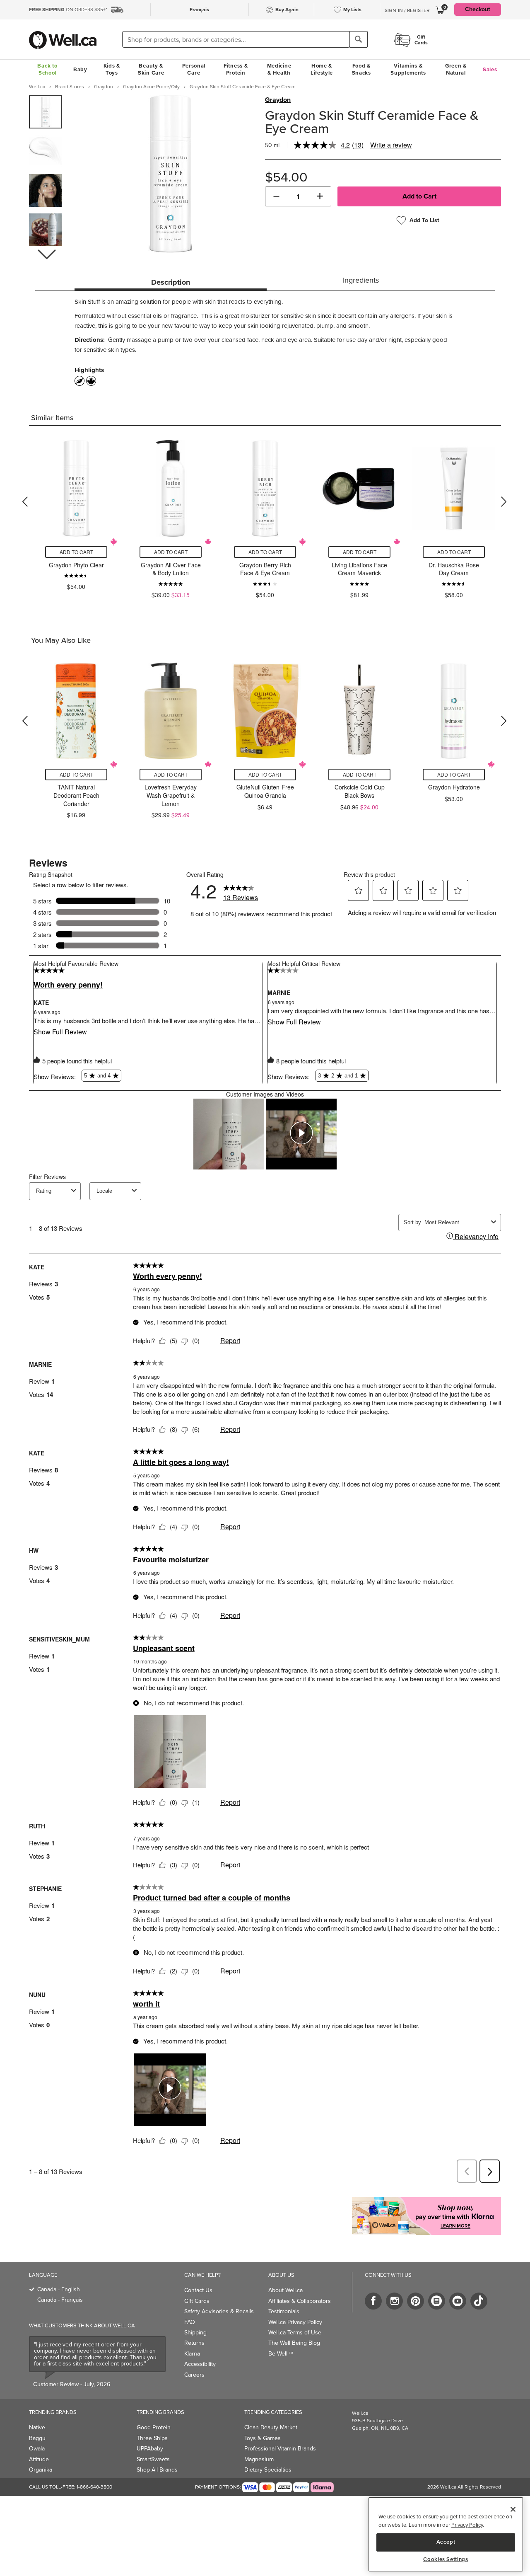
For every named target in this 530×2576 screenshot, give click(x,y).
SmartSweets (153, 2459)
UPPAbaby (150, 2449)
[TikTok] (479, 2301)
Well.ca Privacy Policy (295, 2322)
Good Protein (154, 2427)
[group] (45, 112)
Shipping (195, 2333)
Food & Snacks (361, 69)
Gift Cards (197, 2301)
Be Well (281, 2354)
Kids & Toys (112, 69)
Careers (194, 2375)
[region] (446, 2534)
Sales (490, 69)
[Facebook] (373, 2301)
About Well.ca (285, 2290)
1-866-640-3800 (94, 2487)
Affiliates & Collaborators (300, 2301)
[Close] (513, 2509)
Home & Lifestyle (322, 69)
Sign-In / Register (407, 10)
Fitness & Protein (236, 69)
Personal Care (194, 69)
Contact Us (198, 2290)
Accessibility (200, 2364)
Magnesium (259, 2459)
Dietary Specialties (268, 2470)
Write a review (391, 145)
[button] (46, 254)
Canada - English (59, 2289)
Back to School (47, 69)
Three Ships (152, 2438)
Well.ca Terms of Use (295, 2333)
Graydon (278, 100)
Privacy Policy (467, 2525)
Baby (80, 69)
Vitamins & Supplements (408, 69)
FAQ (190, 2322)
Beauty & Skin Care (151, 69)
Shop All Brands (157, 2470)
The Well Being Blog (294, 2343)
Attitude (39, 2459)
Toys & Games (263, 2438)
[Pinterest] (416, 2301)
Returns (194, 2343)
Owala (37, 2449)
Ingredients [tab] (361, 280)
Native (37, 2427)
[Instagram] (394, 2301)
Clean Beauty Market (271, 2427)
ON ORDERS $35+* (68, 10)
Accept (446, 2542)
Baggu (37, 2438)
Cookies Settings (446, 2559)
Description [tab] (171, 282)
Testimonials (284, 2311)
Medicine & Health (279, 69)
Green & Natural (456, 69)
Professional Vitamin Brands (280, 2449)
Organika (41, 2470)
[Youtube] (458, 2301)
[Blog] (437, 2301)
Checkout (478, 9)
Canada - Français (60, 2300)
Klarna (192, 2354)
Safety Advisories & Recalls (219, 2311)
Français (199, 10)
